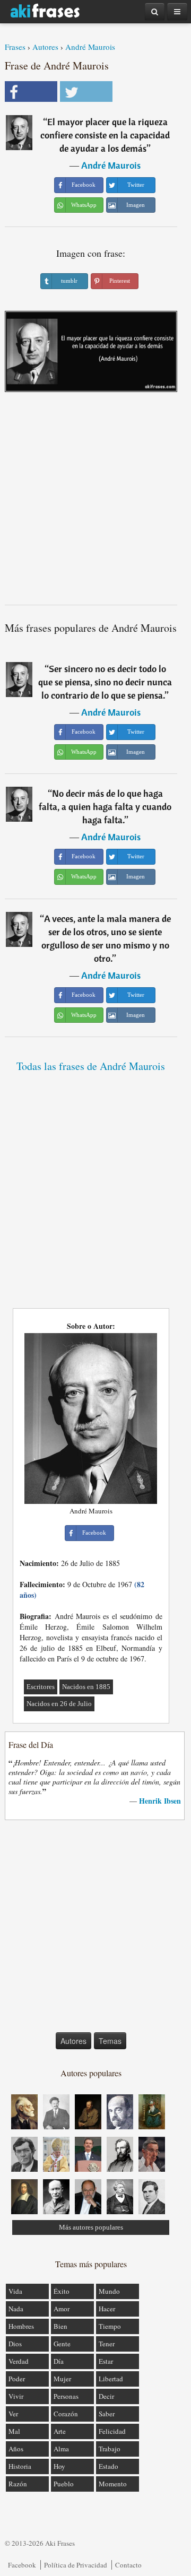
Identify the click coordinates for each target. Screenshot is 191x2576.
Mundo (109, 2291)
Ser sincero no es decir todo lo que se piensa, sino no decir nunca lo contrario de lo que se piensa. (105, 682)
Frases (15, 47)
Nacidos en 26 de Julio (59, 1704)
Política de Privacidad (76, 2565)
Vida (15, 2291)
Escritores (41, 1687)
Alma (61, 2449)
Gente (62, 2344)
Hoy (59, 2466)
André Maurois (90, 47)
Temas (110, 2041)
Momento (113, 2484)
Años (16, 2449)
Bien (60, 2326)
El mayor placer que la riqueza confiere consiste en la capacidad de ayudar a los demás (105, 135)
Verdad (19, 2361)
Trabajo (110, 2449)
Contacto (128, 2565)
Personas (66, 2396)
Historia (20, 2466)
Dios (15, 2344)
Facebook (22, 2565)
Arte (60, 2431)
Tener (107, 2344)
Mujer (62, 2379)
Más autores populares (91, 2227)
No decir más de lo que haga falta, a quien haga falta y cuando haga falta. (105, 807)
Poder (17, 2379)
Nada (16, 2309)
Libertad (111, 2379)
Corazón (66, 2414)
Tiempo (110, 2326)
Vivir (16, 2396)
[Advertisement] (95, 502)
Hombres (21, 2326)
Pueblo (64, 2484)
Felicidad (112, 2431)
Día (59, 2361)
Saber (107, 2414)
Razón (18, 2484)
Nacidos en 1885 (86, 1687)
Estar (106, 2361)
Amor (62, 2309)
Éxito (62, 2291)
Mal (14, 2431)
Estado (108, 2466)
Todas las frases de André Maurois (91, 1066)
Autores (45, 47)
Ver (13, 2414)
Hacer (107, 2309)
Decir (106, 2396)
